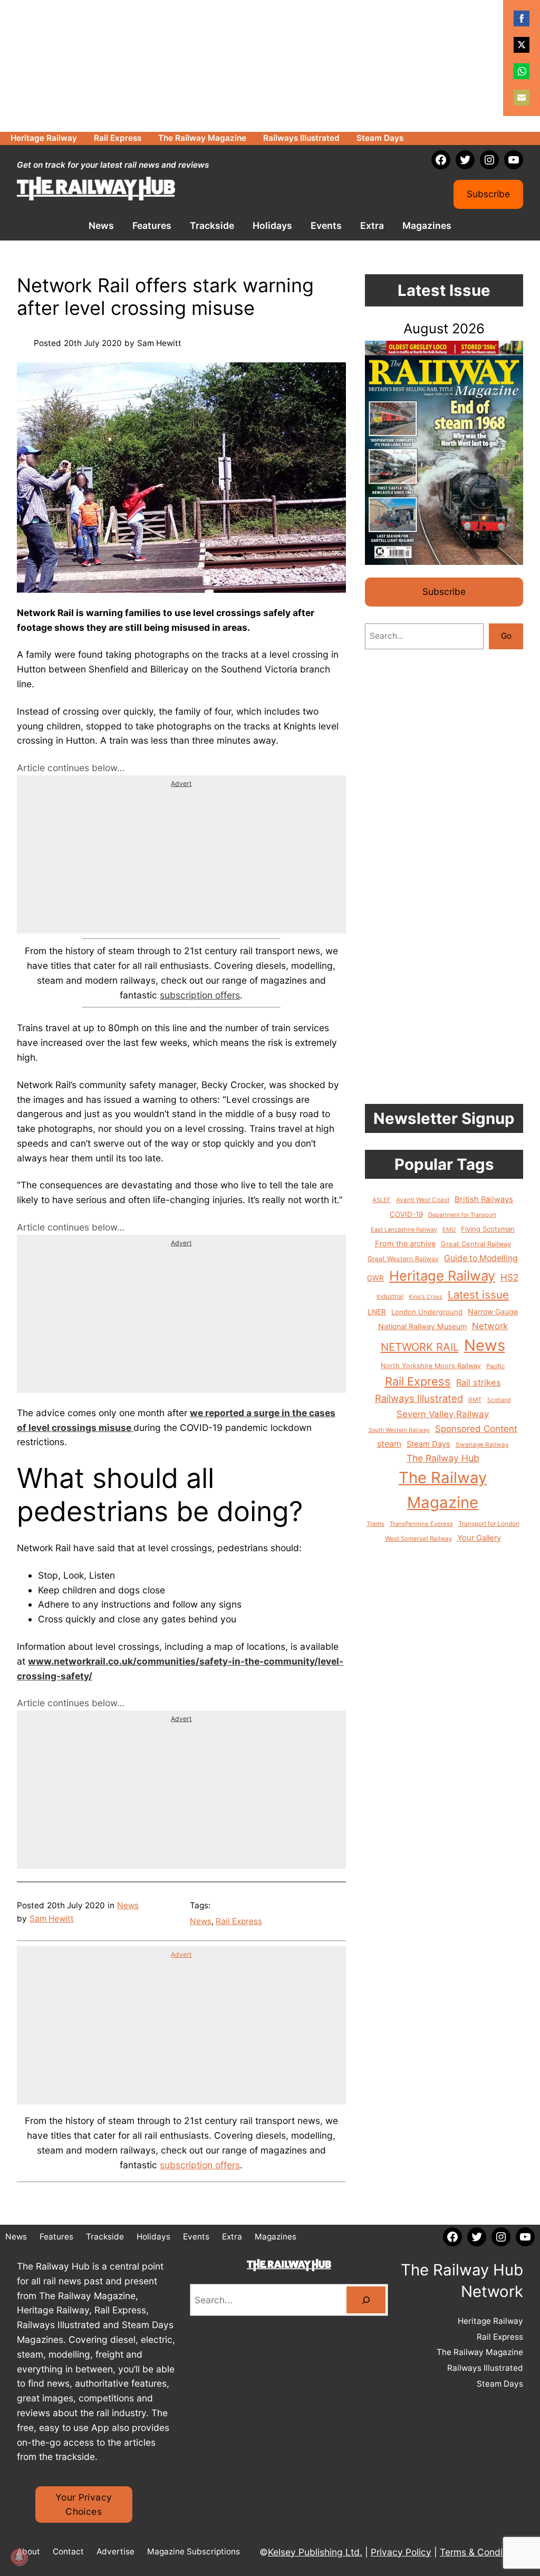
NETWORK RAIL (420, 1347)
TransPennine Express (421, 1524)
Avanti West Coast (423, 1200)
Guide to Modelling (481, 1258)
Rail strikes (479, 1382)
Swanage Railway (482, 1445)
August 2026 (444, 328)
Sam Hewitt (52, 1919)
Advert (181, 784)
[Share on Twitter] (522, 45)
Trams (375, 1524)
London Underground (427, 1312)
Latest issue (478, 1295)
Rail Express (239, 1921)
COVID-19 (406, 1214)
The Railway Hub (443, 1458)
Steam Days (428, 1444)
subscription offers (200, 995)
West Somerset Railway (418, 1539)
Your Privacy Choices (84, 2505)
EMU (449, 1229)
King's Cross (426, 1297)
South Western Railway (399, 1430)
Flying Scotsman (488, 1229)
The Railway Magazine (443, 1490)
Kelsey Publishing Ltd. (315, 2552)
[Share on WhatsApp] (522, 71)
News (128, 1905)
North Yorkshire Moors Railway (431, 1366)
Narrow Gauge (493, 1311)
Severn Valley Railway (443, 1414)
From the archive (405, 1244)
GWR (375, 1278)
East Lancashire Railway (404, 1229)
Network (490, 1326)
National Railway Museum (422, 1326)
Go (506, 636)
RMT (475, 1400)
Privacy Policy (401, 2552)
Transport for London (489, 1524)
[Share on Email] (522, 98)
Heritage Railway (442, 1276)
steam (389, 1444)
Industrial (390, 1296)
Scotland (499, 1400)
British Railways (484, 1199)
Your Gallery (479, 1538)
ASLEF (382, 1200)
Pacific (495, 1366)
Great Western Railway (403, 1259)
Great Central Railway (476, 1244)
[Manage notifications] (19, 2557)
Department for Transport (462, 1215)
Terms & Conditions (481, 2552)
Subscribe (488, 194)
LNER (377, 1312)
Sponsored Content (476, 1429)
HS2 (509, 1277)
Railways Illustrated (419, 1398)
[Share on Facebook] (522, 18)
